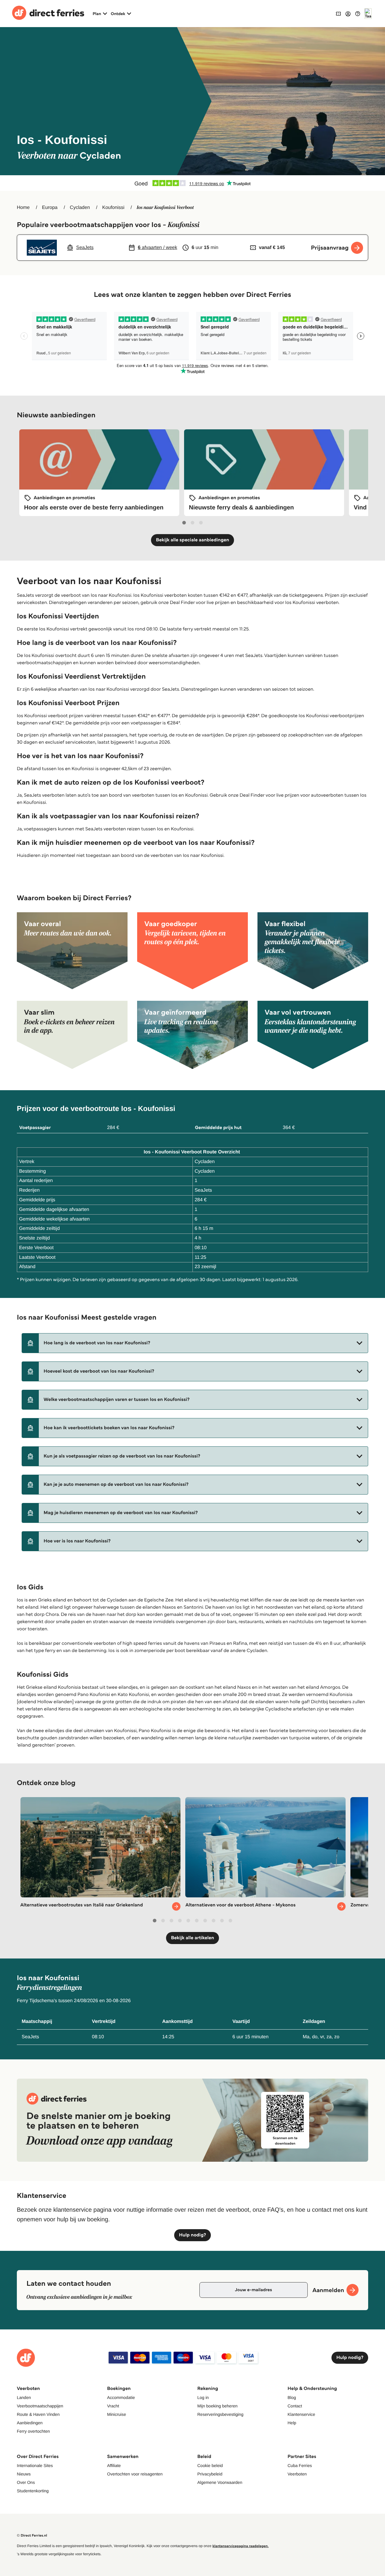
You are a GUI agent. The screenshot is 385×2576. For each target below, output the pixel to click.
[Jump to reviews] (192, 183)
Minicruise (117, 2414)
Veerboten (297, 2474)
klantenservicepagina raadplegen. (240, 2546)
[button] (195, 1343)
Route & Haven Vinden (38, 2414)
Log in (203, 2397)
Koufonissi (113, 208)
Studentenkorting (33, 2491)
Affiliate (114, 2466)
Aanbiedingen (30, 2423)
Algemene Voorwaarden (220, 2482)
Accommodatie (121, 2397)
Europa (50, 208)
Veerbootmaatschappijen (40, 2406)
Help (292, 2423)
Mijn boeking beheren (217, 2406)
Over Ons (26, 2482)
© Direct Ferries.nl (32, 2536)
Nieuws (24, 2474)
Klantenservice (301, 2414)
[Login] (348, 14)
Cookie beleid (210, 2466)
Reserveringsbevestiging (220, 2414)
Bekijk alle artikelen (192, 1938)
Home (23, 208)
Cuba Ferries (300, 2466)
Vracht (113, 2406)
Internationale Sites (35, 2466)
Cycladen (80, 208)
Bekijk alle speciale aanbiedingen (192, 540)
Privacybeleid (210, 2474)
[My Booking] (338, 13)
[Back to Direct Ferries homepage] (48, 14)
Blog (292, 2397)
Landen (24, 2397)
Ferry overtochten (33, 2431)
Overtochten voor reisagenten (135, 2474)
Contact (295, 2406)
